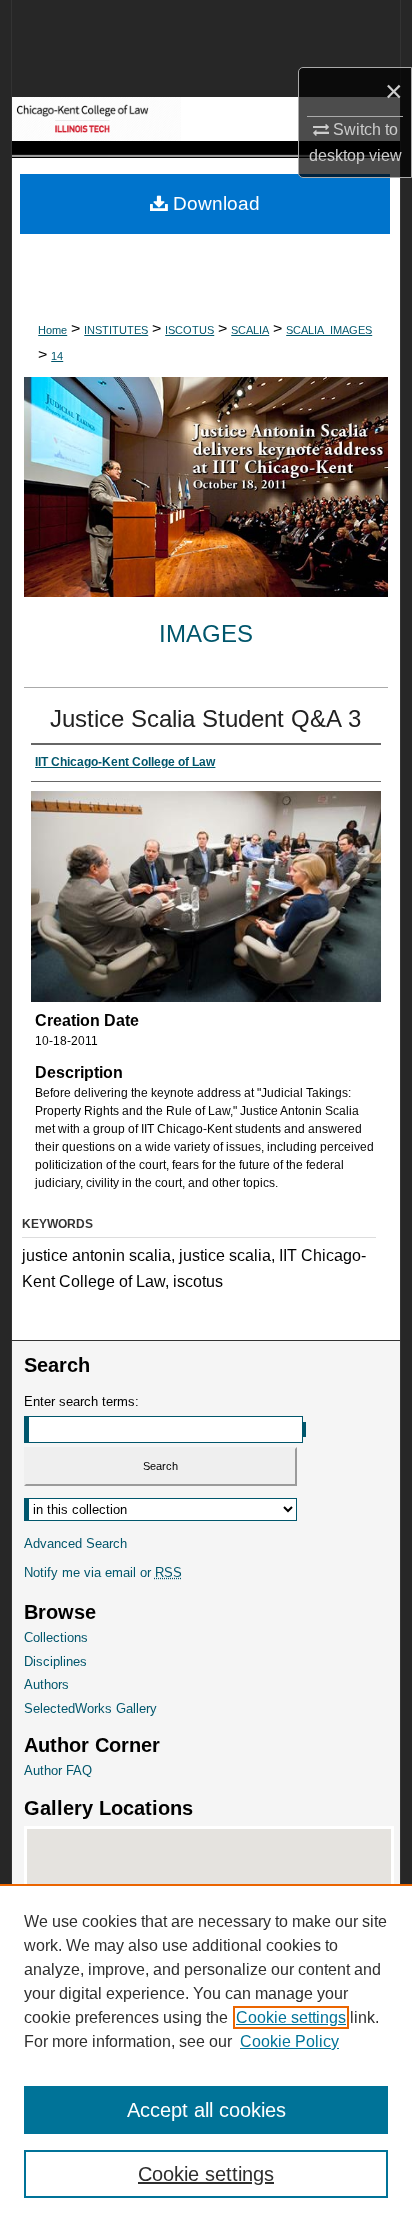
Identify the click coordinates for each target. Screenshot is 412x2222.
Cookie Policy (289, 2041)
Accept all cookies (206, 2110)
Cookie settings (291, 2017)
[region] (206, 2053)
